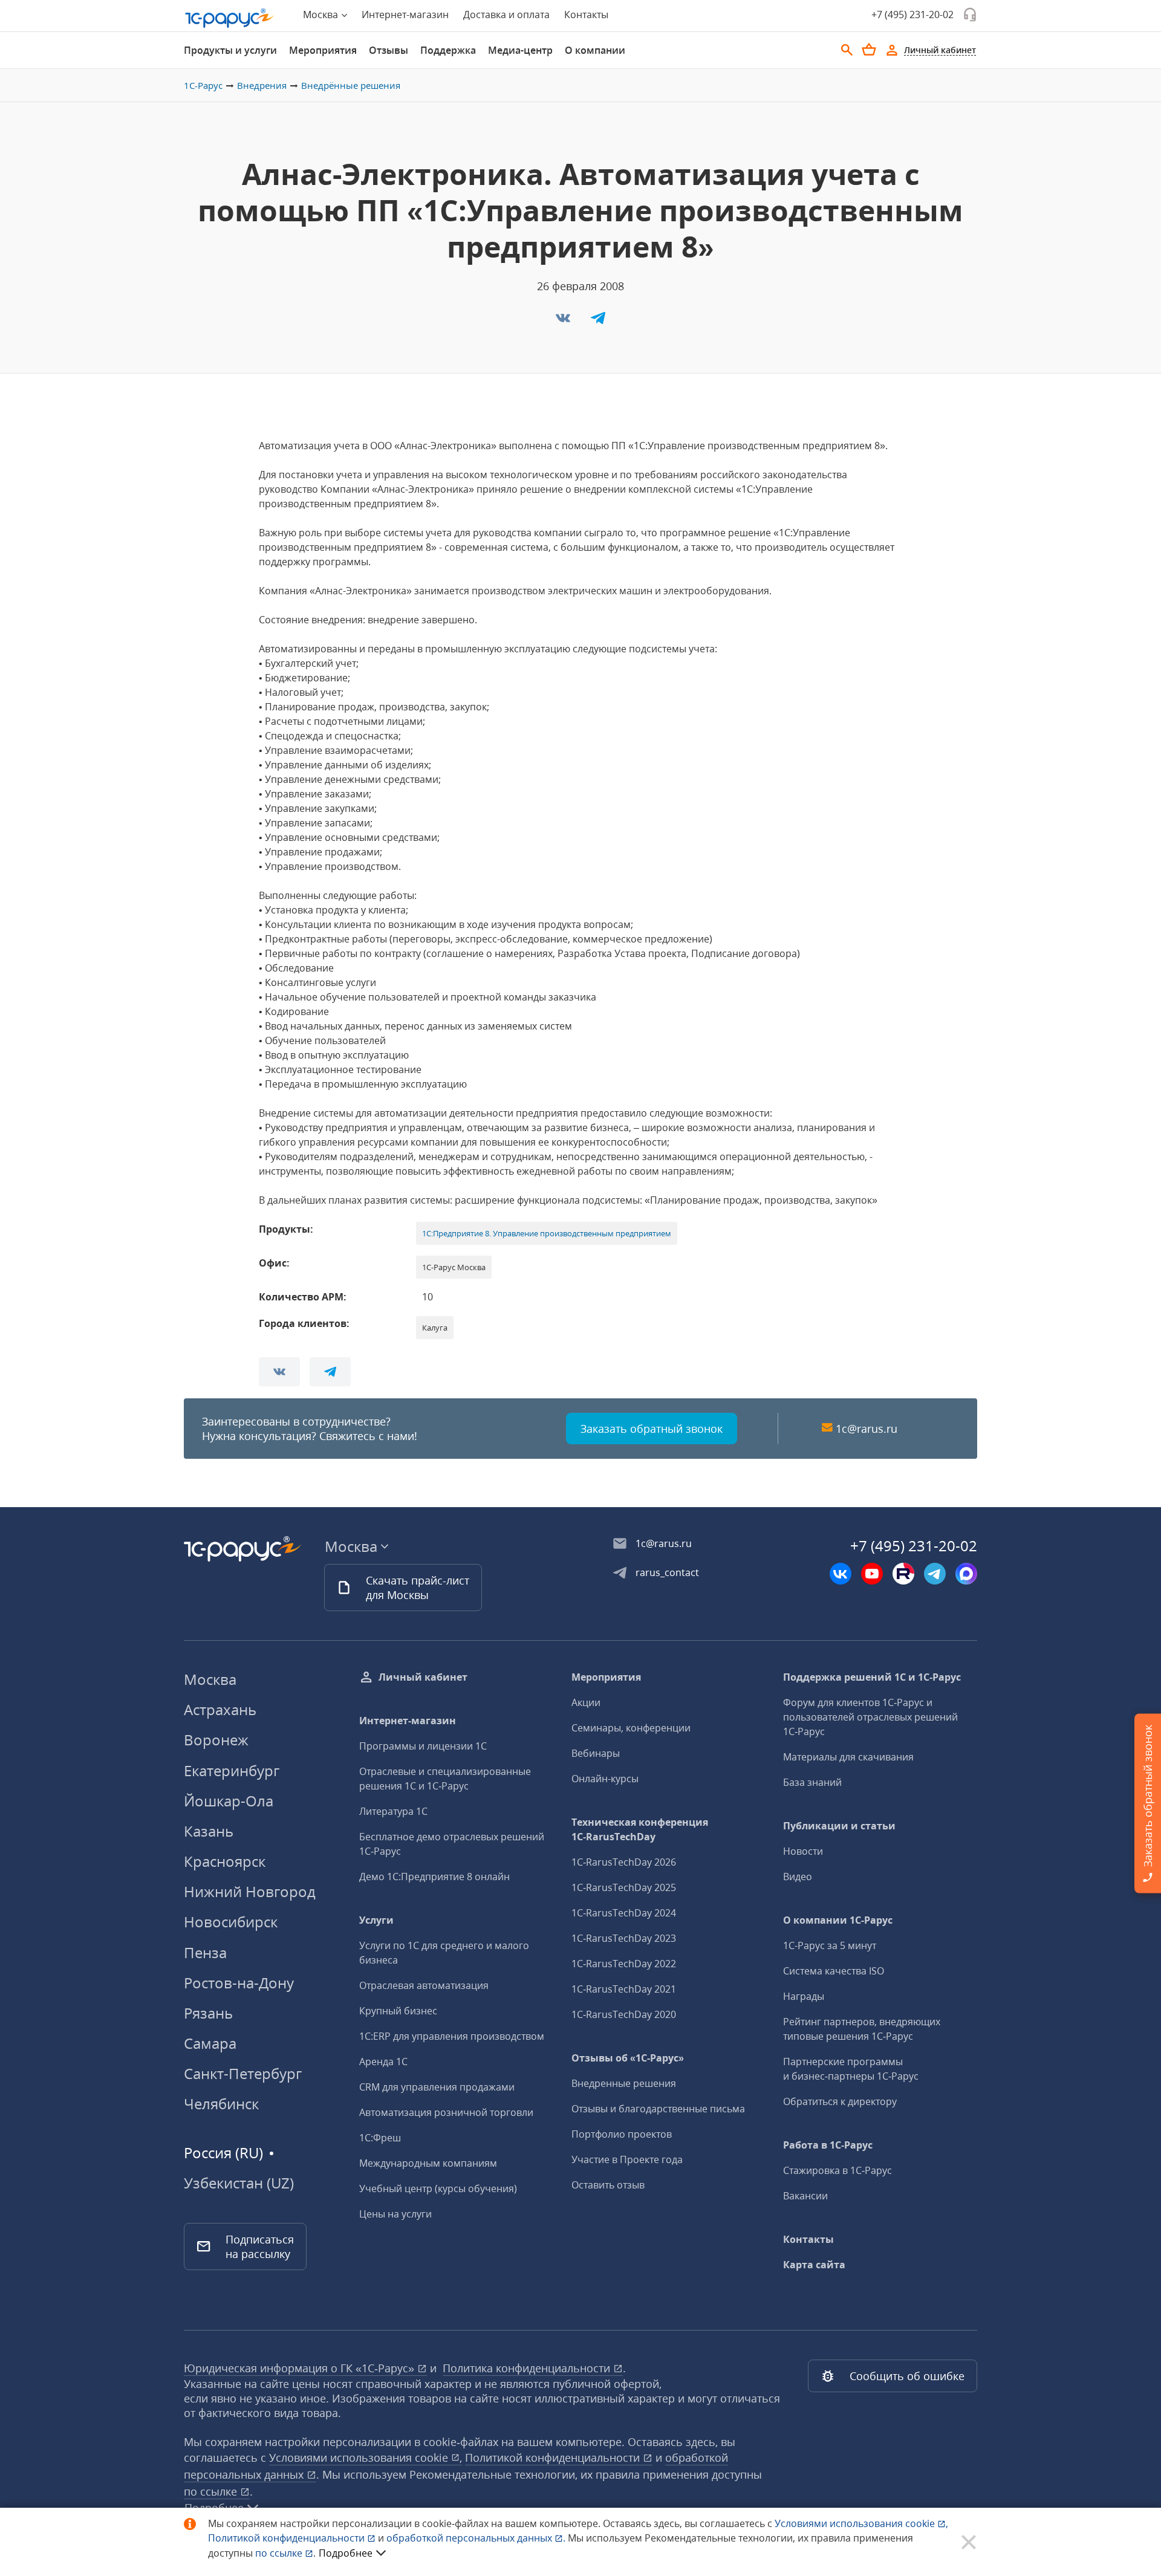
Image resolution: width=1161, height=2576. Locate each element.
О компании (595, 50)
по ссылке (212, 2491)
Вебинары (596, 1753)
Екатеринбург (232, 1770)
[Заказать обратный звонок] (970, 15)
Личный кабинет (423, 1677)
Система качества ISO (834, 1971)
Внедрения (262, 85)
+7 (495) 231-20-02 (912, 15)
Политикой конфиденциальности (288, 2538)
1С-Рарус (203, 85)
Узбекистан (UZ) (239, 2183)
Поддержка (448, 50)
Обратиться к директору (840, 2101)
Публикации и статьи (839, 1826)
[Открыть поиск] (847, 50)
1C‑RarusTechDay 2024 (624, 1913)
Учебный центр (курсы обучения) (438, 2188)
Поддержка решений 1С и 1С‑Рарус (872, 1677)
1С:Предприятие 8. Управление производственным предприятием (547, 1233)
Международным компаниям (428, 2163)
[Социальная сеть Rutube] (903, 1574)
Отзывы (389, 50)
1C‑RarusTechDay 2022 (624, 1964)
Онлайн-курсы (605, 1779)
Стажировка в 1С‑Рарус (837, 2170)
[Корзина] (869, 50)
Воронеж (216, 1740)
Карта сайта (814, 2265)
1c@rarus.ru (867, 1429)
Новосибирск (231, 1922)
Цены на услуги (395, 2214)
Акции (586, 1702)
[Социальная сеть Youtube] (872, 1574)
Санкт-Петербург (243, 2073)
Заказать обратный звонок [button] (652, 1429)
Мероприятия (323, 50)
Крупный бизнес (398, 2011)
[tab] (230, 50)
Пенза (205, 1952)
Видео (798, 1877)
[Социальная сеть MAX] (966, 1574)
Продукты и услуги (230, 50)
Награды (804, 1996)
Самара (210, 2043)
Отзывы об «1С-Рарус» (628, 2058)
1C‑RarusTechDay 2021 (624, 1989)
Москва (210, 1679)
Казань (209, 1831)
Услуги (376, 1920)
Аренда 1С (383, 2062)
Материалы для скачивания (848, 1757)
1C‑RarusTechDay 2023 (624, 1938)
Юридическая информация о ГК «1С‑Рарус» (301, 2368)
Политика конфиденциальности (528, 2368)
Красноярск (225, 1861)
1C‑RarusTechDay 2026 (624, 1862)
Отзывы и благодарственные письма (658, 2109)
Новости (803, 1851)
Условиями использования (861, 2523)
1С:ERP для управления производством (452, 2036)
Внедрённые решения (351, 85)
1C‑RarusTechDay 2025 (624, 1887)
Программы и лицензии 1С (423, 1746)
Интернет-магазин (405, 15)
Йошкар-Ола (229, 1801)
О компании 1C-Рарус (838, 1920)
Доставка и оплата (506, 15)
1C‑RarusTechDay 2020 (624, 2014)
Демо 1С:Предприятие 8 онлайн (434, 1877)
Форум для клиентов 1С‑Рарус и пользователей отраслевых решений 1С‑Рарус (870, 1717)
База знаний (812, 1782)
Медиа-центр (520, 50)
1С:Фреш (380, 2138)
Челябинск (221, 2104)
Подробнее (346, 2553)
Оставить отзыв (608, 2185)
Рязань (208, 2013)
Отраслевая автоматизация (424, 1985)
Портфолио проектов (622, 2134)
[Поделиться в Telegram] (598, 322)
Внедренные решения (624, 2083)
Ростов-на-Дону (239, 1983)
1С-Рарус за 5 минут (830, 1945)
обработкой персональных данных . (477, 2538)
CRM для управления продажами (437, 2087)
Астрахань (220, 1709)
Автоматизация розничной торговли (446, 2112)
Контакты (586, 15)
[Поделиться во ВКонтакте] (564, 322)
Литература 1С (393, 1811)
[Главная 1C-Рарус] (230, 18)
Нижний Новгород (250, 1891)
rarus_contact (667, 1572)
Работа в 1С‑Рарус (828, 2145)
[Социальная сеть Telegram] (935, 1574)
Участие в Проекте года (627, 2159)
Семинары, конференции (631, 1728)
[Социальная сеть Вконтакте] (841, 1574)
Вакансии (805, 2196)
